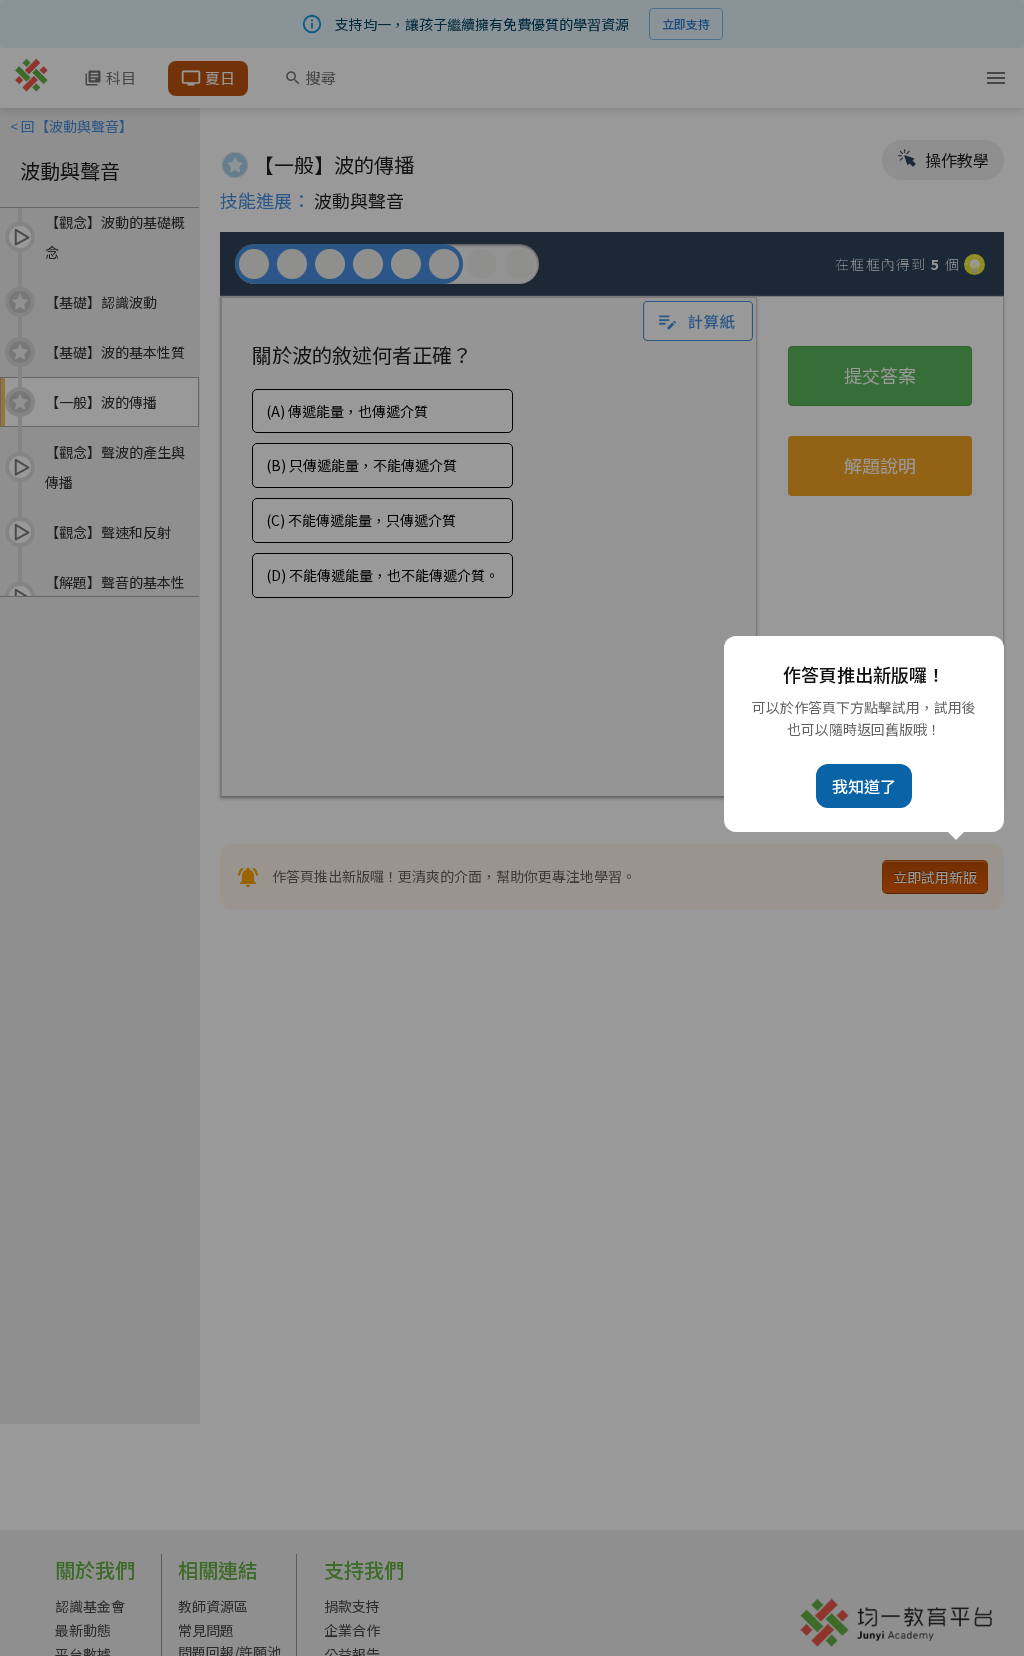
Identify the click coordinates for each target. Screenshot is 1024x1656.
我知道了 (864, 786)
